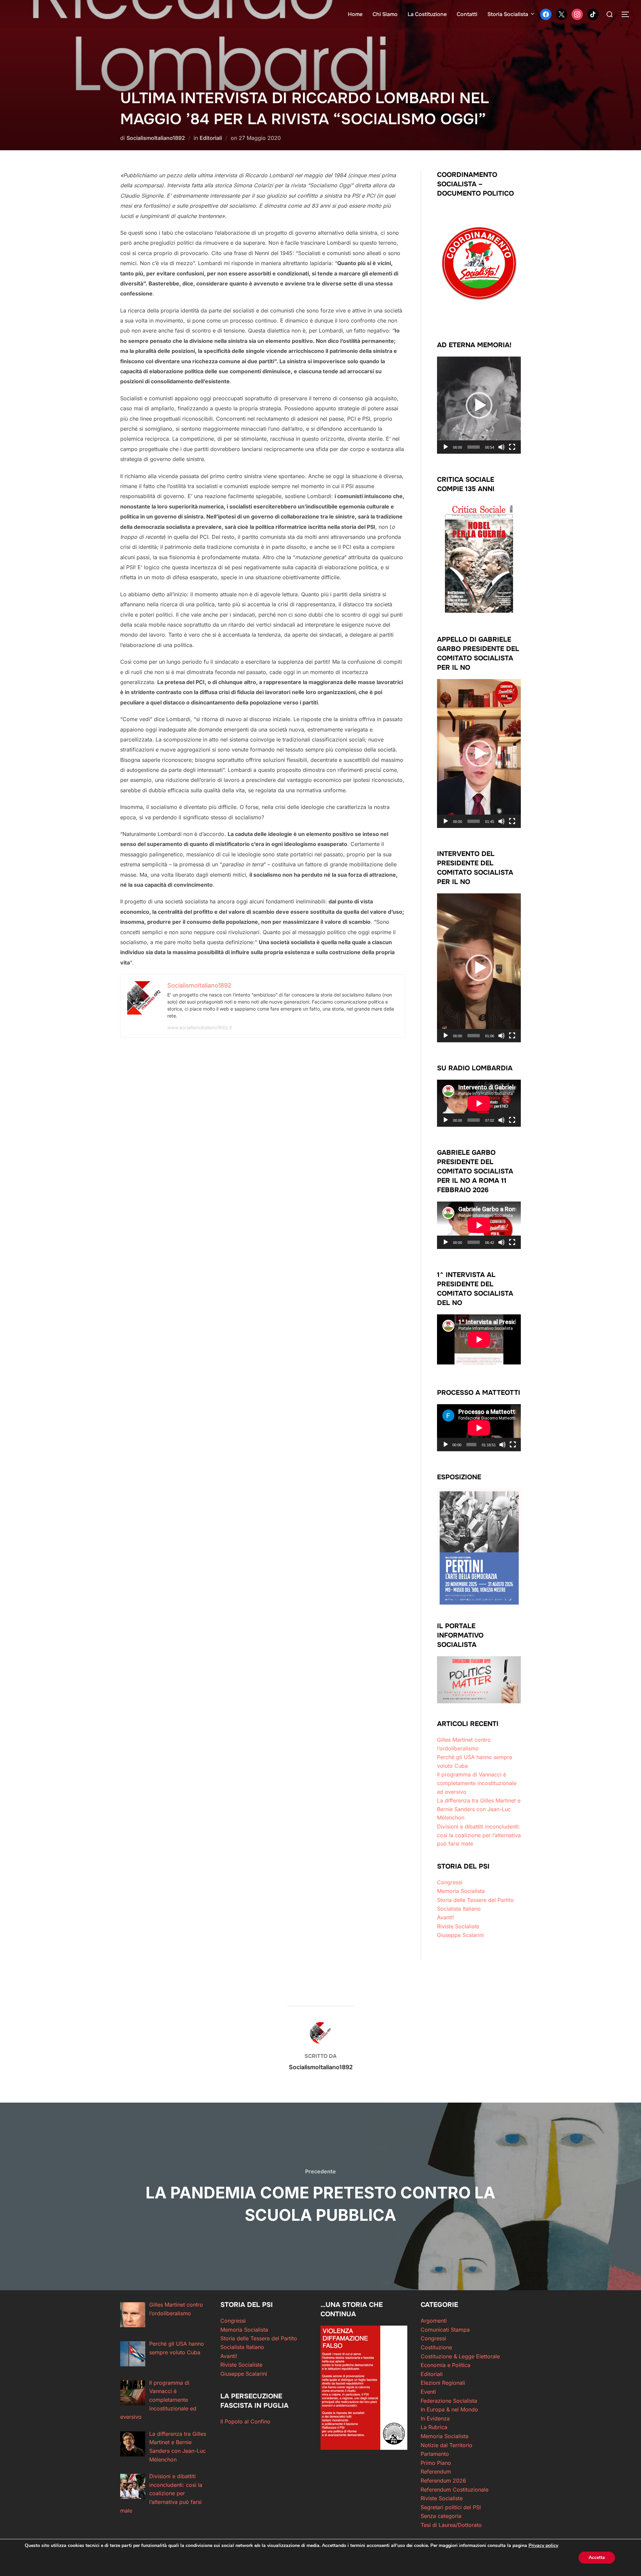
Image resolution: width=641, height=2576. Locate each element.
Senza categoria (441, 2516)
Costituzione (436, 2347)
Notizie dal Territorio (447, 2445)
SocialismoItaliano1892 (156, 138)
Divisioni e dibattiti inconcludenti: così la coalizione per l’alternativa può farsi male (479, 1835)
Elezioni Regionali (443, 2383)
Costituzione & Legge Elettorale (460, 2356)
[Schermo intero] (512, 447)
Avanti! (446, 1917)
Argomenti (434, 2321)
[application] (479, 405)
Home (355, 14)
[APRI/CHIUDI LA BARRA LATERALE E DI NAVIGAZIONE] (628, 14)
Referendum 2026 (443, 2481)
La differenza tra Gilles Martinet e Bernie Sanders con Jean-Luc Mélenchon (479, 1809)
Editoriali (211, 138)
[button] (479, 405)
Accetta (597, 2557)
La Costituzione (427, 14)
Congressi (450, 1882)
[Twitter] (562, 14)
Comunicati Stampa (445, 2330)
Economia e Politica (446, 2365)
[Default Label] (593, 14)
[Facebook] (546, 14)
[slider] (474, 447)
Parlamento (435, 2454)
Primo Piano (436, 2463)
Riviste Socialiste (458, 1926)
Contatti (467, 14)
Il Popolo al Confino (245, 2421)
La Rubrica (434, 2427)
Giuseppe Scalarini (460, 1935)
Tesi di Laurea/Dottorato (451, 2525)
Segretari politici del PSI (451, 2507)
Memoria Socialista (461, 1891)
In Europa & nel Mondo (449, 2409)
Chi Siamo (385, 14)
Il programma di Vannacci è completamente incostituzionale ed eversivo (477, 1783)
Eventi (428, 2392)
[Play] (446, 447)
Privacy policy (543, 2545)
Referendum (436, 2472)
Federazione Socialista (449, 2401)
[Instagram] (577, 14)
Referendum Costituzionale (455, 2490)
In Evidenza (435, 2418)
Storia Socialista (508, 14)
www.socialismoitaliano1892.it (200, 1027)
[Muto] (501, 447)
